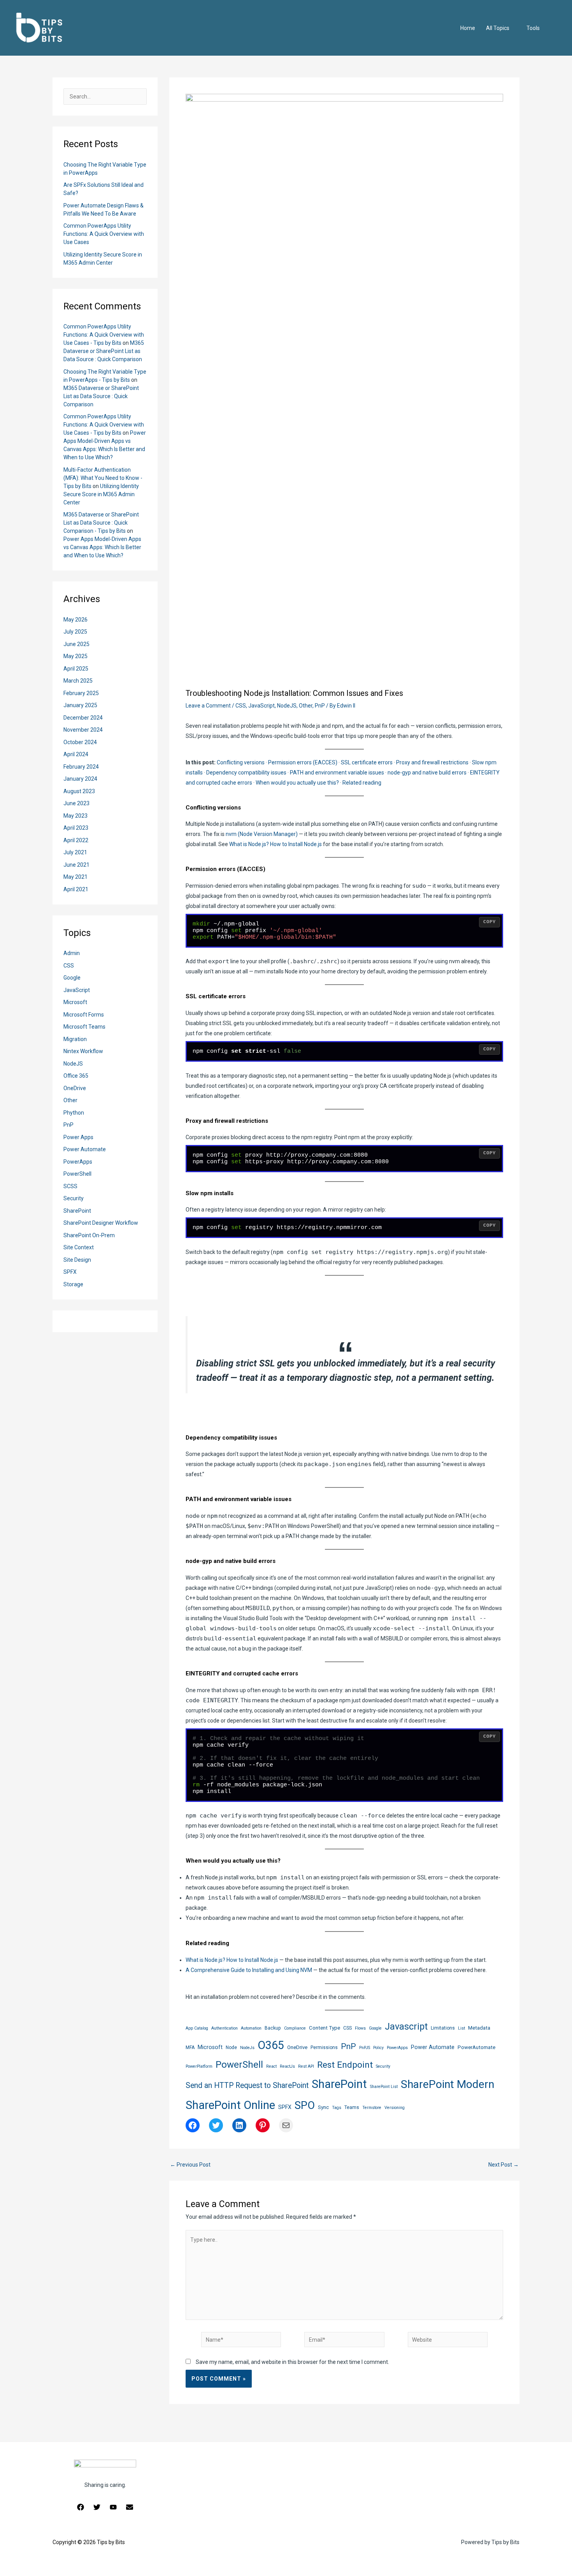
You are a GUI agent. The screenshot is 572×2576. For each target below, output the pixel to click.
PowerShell (77, 1174)
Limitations (443, 2028)
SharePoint (77, 1211)
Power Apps (78, 1137)
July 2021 (75, 852)
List (461, 2028)
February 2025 (81, 693)
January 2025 (80, 705)
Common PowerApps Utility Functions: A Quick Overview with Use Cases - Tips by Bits (104, 335)
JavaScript (77, 990)
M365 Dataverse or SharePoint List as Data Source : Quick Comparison (104, 351)
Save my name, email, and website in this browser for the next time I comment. (292, 2362)
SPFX (70, 1272)
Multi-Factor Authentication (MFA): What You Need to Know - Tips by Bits (103, 478)
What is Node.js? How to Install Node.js (275, 844)
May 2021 (75, 877)
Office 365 (76, 1076)
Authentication (225, 2028)
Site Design (77, 1260)
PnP (68, 1125)
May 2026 (75, 620)
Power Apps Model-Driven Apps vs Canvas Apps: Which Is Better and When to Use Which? (102, 547)
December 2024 (83, 718)
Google (72, 978)
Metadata (479, 2028)
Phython (74, 1113)
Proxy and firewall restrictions (432, 762)
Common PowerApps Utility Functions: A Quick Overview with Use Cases (104, 234)
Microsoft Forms (84, 1015)
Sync (323, 2107)
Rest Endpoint (345, 2065)
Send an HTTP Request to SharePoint (247, 2085)
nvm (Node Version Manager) (262, 834)
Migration (75, 1039)
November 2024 (83, 730)
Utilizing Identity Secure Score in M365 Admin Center (101, 494)
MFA (190, 2047)
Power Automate (85, 1149)
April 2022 (76, 840)
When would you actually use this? (297, 783)
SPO (305, 2105)
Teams (352, 2107)
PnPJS (365, 2048)
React (271, 2066)
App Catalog (197, 2028)
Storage (73, 1284)
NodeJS (73, 1064)
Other (70, 1100)
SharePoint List (384, 2087)
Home (468, 28)
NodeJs (247, 2048)
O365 (271, 2045)
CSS (69, 966)
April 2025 (76, 669)
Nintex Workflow (83, 1051)
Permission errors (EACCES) (303, 762)
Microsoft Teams (84, 1027)
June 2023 (76, 803)
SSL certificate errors (367, 762)
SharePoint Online (230, 2105)
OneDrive (75, 1088)
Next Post (504, 2165)
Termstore (372, 2108)
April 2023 (76, 828)
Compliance (295, 2028)
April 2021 (76, 889)
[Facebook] (81, 2507)
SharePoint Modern (447, 2084)
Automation (251, 2028)
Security (74, 1198)
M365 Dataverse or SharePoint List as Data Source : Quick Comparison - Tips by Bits (101, 523)
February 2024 (81, 767)
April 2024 (76, 754)
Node (231, 2047)
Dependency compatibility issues (246, 773)
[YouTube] (113, 2507)
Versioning (395, 2108)
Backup (273, 2028)
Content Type (325, 2028)
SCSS (70, 1186)
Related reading (362, 783)
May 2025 (75, 656)
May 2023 (75, 816)
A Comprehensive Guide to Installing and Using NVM (249, 1970)
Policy (378, 2048)
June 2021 (76, 865)
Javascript (406, 2026)
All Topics (498, 28)
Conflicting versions (241, 762)
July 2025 (75, 632)
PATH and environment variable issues (337, 773)
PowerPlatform (199, 2066)
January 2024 (80, 779)
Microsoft (75, 1002)
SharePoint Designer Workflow (101, 1223)
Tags (337, 2108)
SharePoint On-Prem (89, 1235)
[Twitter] (97, 2507)
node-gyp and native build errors (427, 773)
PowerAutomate (476, 2047)
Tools (533, 28)
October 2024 (80, 742)
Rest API (306, 2066)
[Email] (130, 2507)
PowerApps (78, 1162)
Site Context (79, 1247)
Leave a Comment (208, 706)
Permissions (324, 2047)
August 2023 (79, 791)
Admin (72, 953)
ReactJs (287, 2066)
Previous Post (190, 2165)
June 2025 (76, 644)
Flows (360, 2028)
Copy (490, 922)
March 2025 (78, 681)
